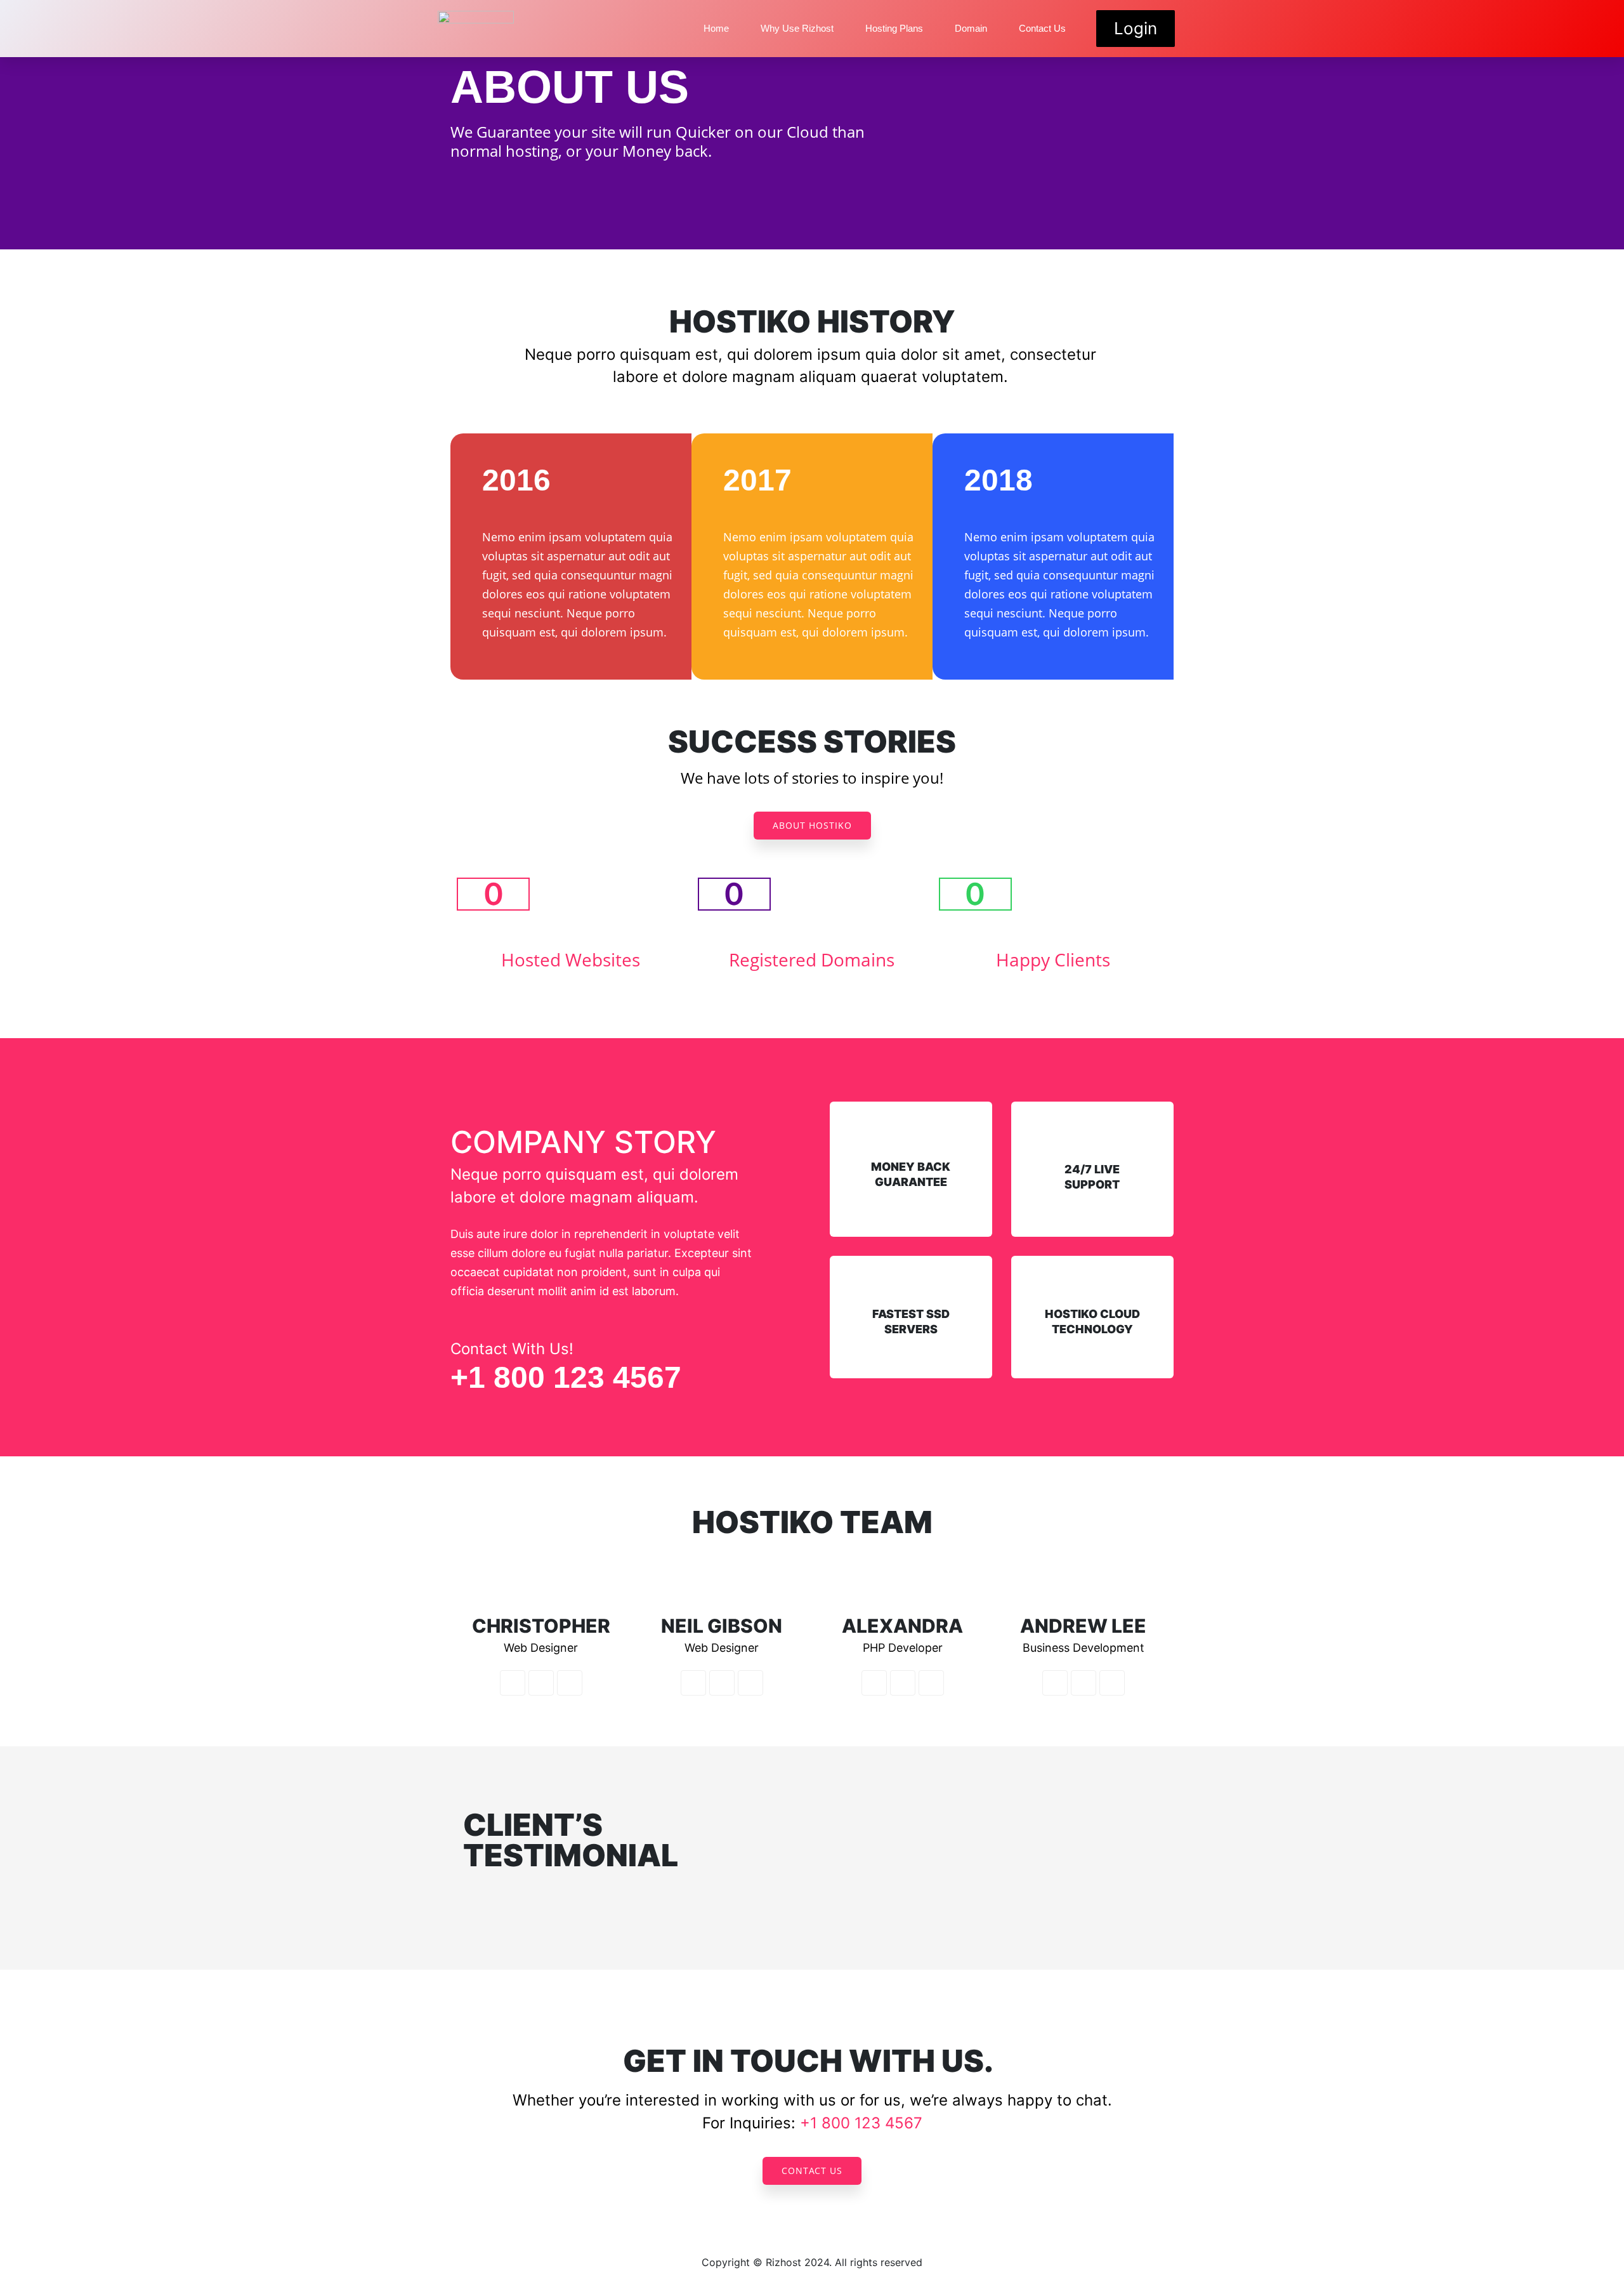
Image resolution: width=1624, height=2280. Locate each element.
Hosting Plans (894, 28)
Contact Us (1042, 28)
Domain (971, 28)
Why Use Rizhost (797, 28)
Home (716, 28)
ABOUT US (570, 87)
